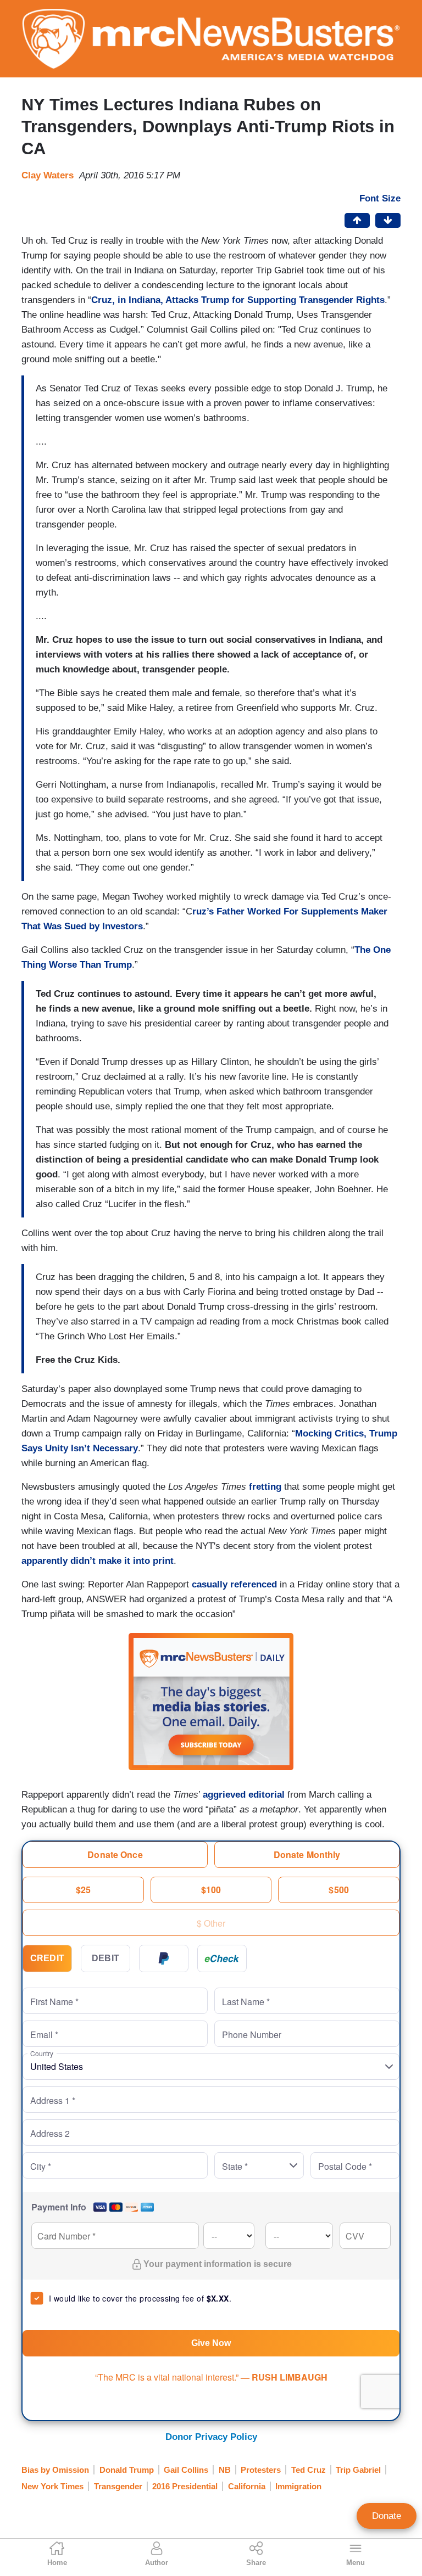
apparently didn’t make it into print (98, 1561)
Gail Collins (186, 2470)
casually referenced (234, 1584)
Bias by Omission (55, 2470)
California (247, 2486)
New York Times (52, 2486)
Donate (387, 2516)
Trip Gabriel (358, 2470)
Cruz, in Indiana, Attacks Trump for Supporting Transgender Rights (238, 300)
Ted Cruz (309, 2470)
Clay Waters (48, 175)
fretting (264, 1487)
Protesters (261, 2470)
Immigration (298, 2486)
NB (225, 2470)
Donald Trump (127, 2470)
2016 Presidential (185, 2486)
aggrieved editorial (244, 1795)
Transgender (118, 2486)
